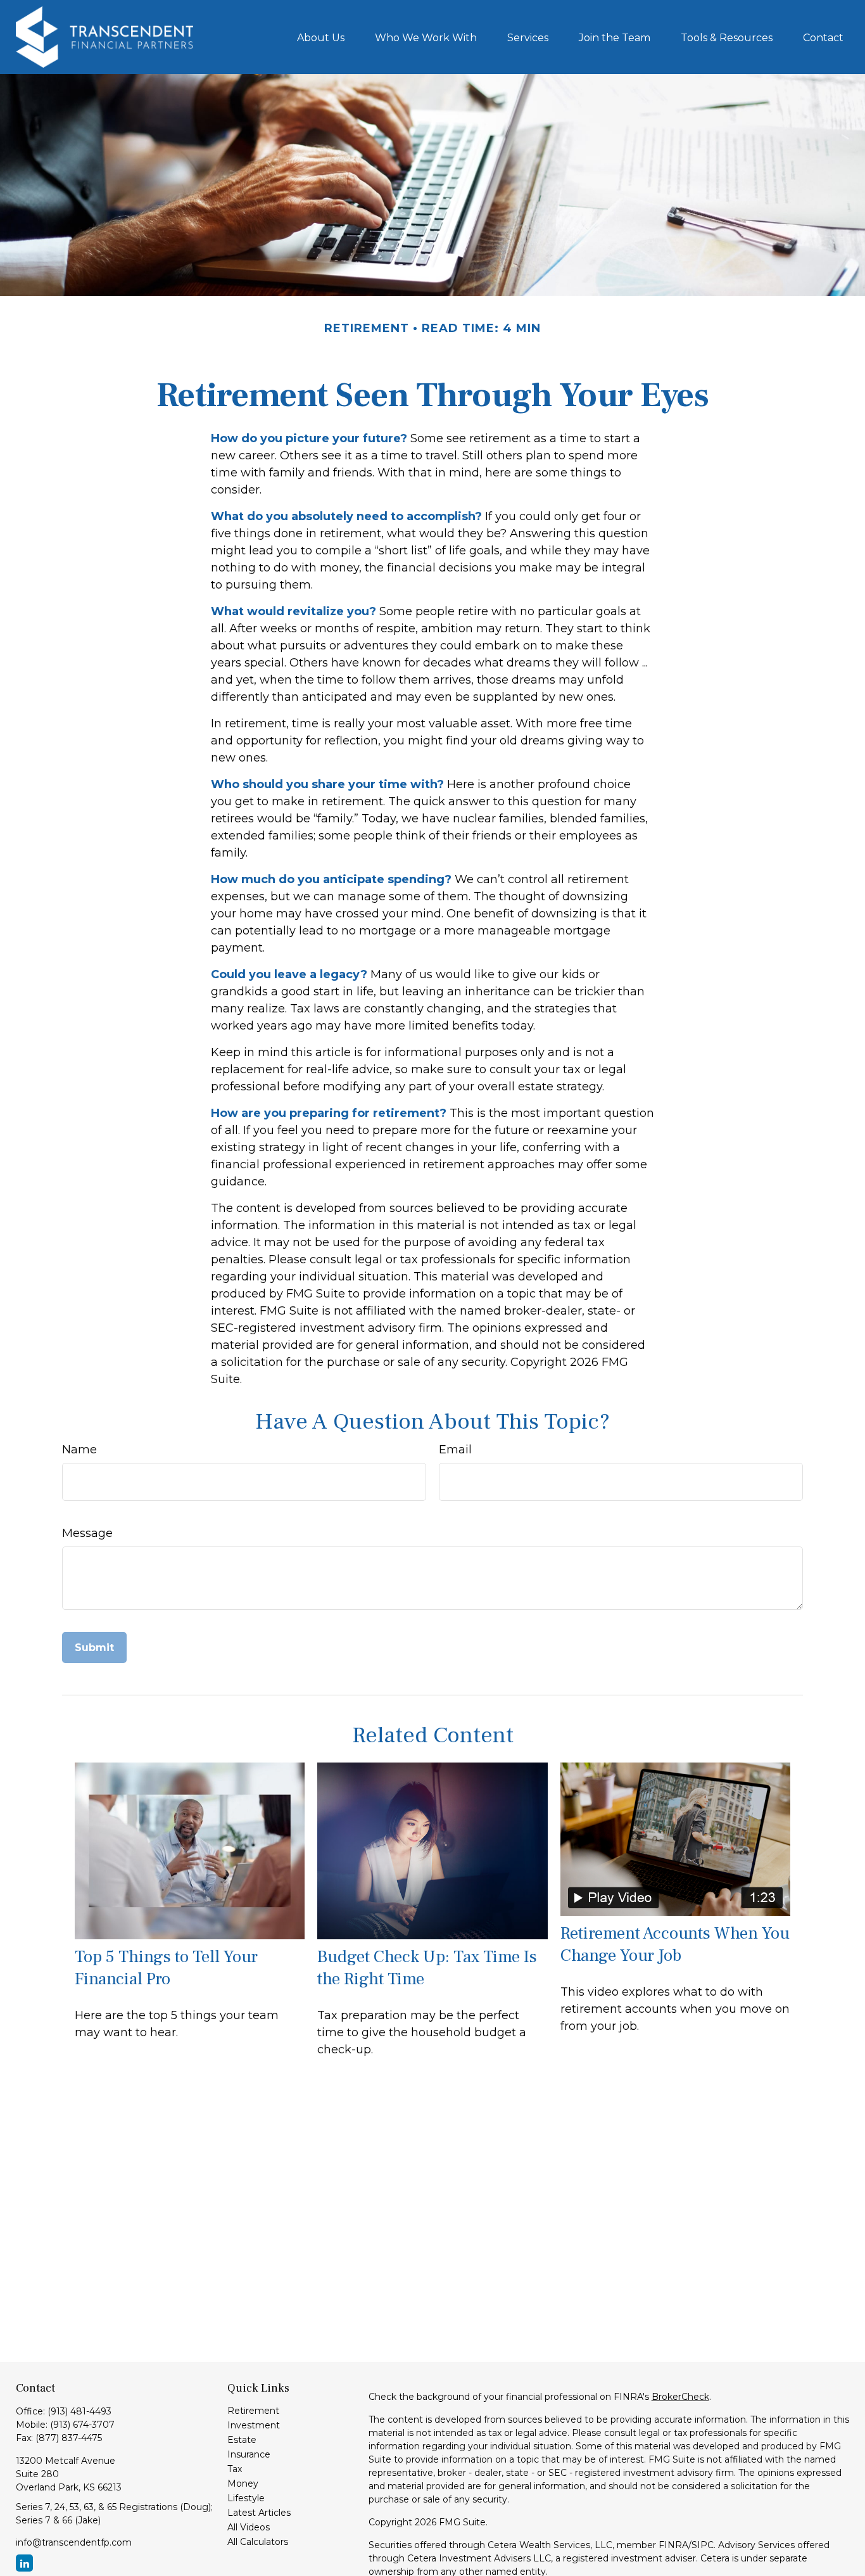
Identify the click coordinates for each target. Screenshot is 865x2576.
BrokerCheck (680, 2397)
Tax (235, 2469)
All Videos (249, 2527)
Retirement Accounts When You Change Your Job (675, 1944)
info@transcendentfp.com (74, 2542)
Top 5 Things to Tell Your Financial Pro (166, 1968)
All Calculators (258, 2542)
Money (243, 2484)
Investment (254, 2425)
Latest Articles (259, 2513)
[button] (321, 37)
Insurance (249, 2454)
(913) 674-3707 (82, 2425)
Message (87, 1533)
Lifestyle (246, 2498)
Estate (242, 2440)
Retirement (253, 2411)
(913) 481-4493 (79, 2411)
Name (79, 1450)
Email (455, 1450)
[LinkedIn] (24, 2563)
